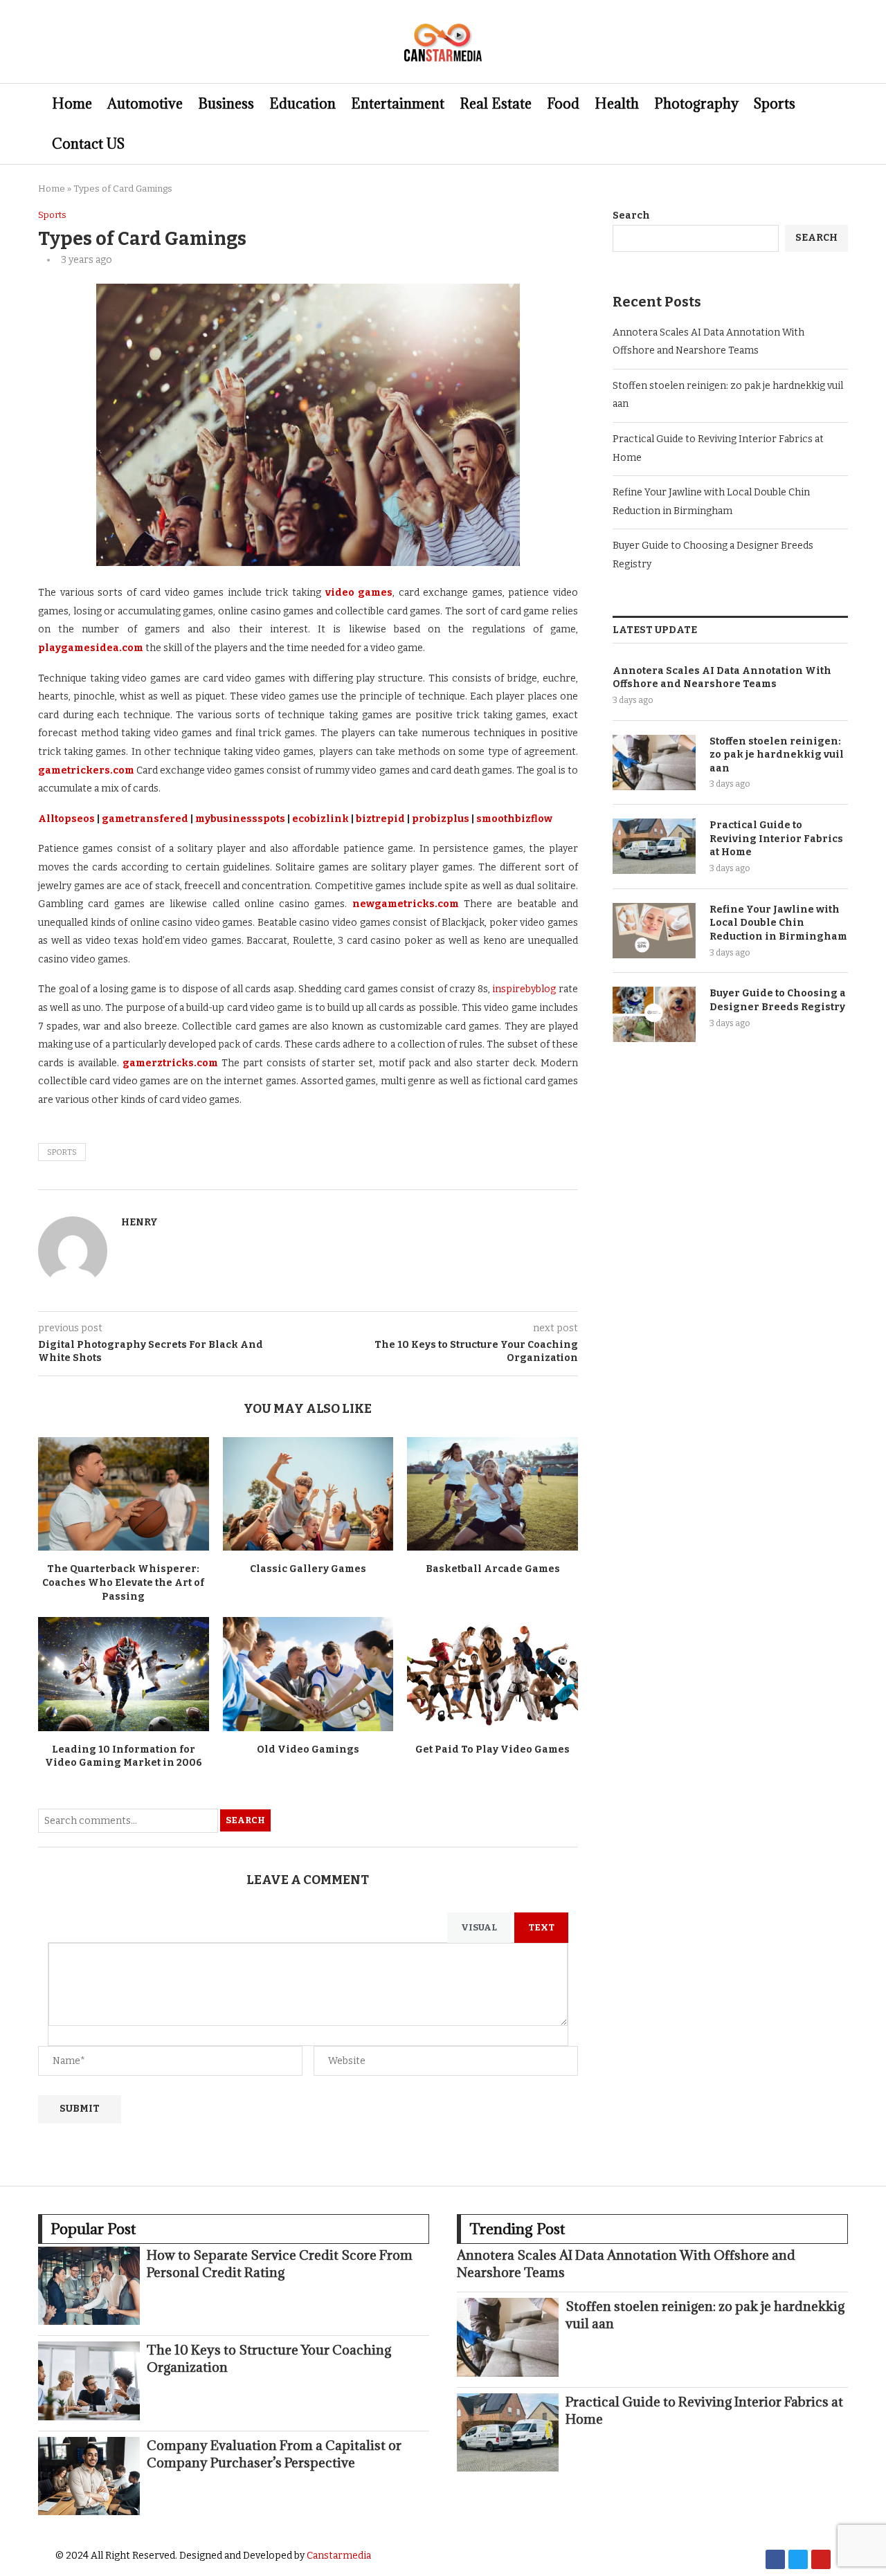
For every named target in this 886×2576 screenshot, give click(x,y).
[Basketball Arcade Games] (492, 1494)
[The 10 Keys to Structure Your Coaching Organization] (89, 2381)
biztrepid (380, 819)
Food (563, 104)
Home (72, 104)
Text (541, 1927)
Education (302, 104)
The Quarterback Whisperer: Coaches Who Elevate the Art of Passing (123, 1582)
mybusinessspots (240, 819)
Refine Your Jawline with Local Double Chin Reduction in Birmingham (778, 923)
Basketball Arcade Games (493, 1569)
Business (226, 104)
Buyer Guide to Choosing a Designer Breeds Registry (778, 1000)
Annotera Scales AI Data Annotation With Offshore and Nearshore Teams (722, 678)
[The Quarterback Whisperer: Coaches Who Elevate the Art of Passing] (124, 1494)
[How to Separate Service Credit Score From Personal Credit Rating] (89, 2286)
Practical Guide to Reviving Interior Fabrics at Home (776, 839)
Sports (775, 104)
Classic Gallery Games (308, 1569)
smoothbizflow (514, 819)
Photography (696, 104)
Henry (139, 1222)
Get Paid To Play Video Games (492, 1750)
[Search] (841, 124)
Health (617, 104)
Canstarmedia (339, 2556)
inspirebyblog (524, 989)
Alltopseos (66, 819)
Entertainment (398, 104)
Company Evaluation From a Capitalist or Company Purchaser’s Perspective (274, 2454)
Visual (479, 1927)
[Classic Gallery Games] (308, 1494)
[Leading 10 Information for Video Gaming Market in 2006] (124, 1674)
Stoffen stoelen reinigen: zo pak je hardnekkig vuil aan (777, 755)
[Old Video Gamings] (308, 1674)
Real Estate (496, 104)
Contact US (88, 144)
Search (245, 1820)
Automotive (145, 104)
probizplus (441, 819)
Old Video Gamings (308, 1750)
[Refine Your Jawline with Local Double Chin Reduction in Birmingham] (654, 931)
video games (357, 593)
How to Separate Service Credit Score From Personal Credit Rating (280, 2264)
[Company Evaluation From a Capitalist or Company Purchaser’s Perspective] (89, 2476)
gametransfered (145, 819)
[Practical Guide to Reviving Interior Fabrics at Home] (654, 846)
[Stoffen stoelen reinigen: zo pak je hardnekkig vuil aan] (654, 762)
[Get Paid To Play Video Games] (492, 1674)
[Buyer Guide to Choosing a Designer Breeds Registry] (654, 1014)
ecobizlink (320, 819)
